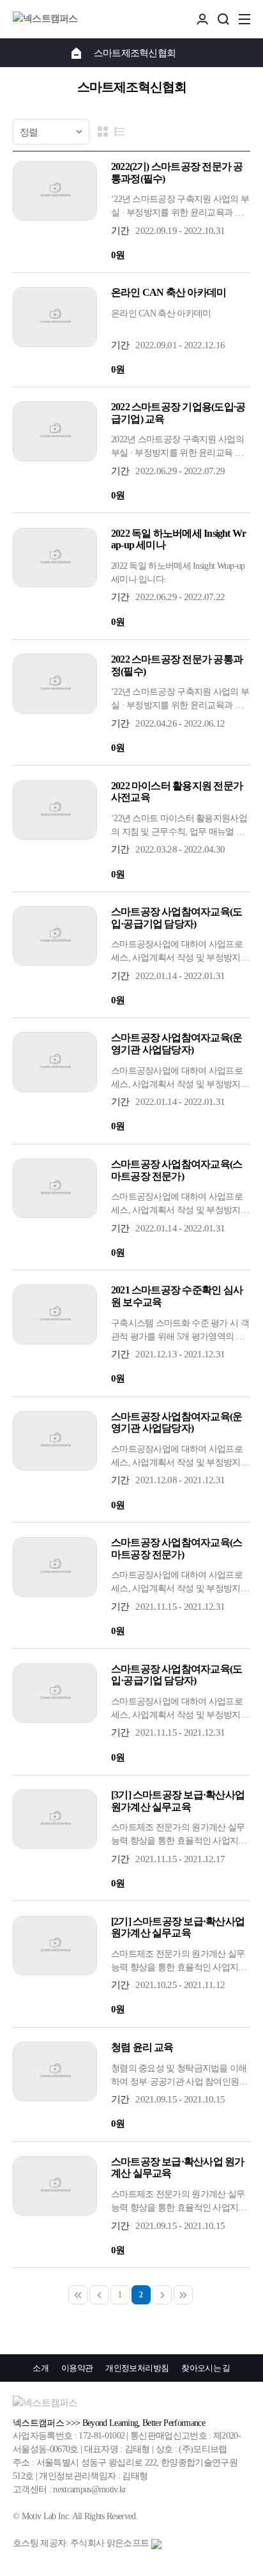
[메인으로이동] (76, 52)
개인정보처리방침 (137, 2368)
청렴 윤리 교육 (142, 2047)
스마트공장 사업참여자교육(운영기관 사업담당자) (177, 1044)
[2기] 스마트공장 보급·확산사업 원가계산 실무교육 (178, 1927)
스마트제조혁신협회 (135, 53)
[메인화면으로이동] (45, 19)
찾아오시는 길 (206, 2368)
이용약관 (77, 2368)
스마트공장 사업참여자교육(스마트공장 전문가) (177, 1170)
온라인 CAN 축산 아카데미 (169, 292)
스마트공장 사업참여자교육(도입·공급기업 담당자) (177, 918)
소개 (41, 2368)
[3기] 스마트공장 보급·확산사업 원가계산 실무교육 (178, 1801)
